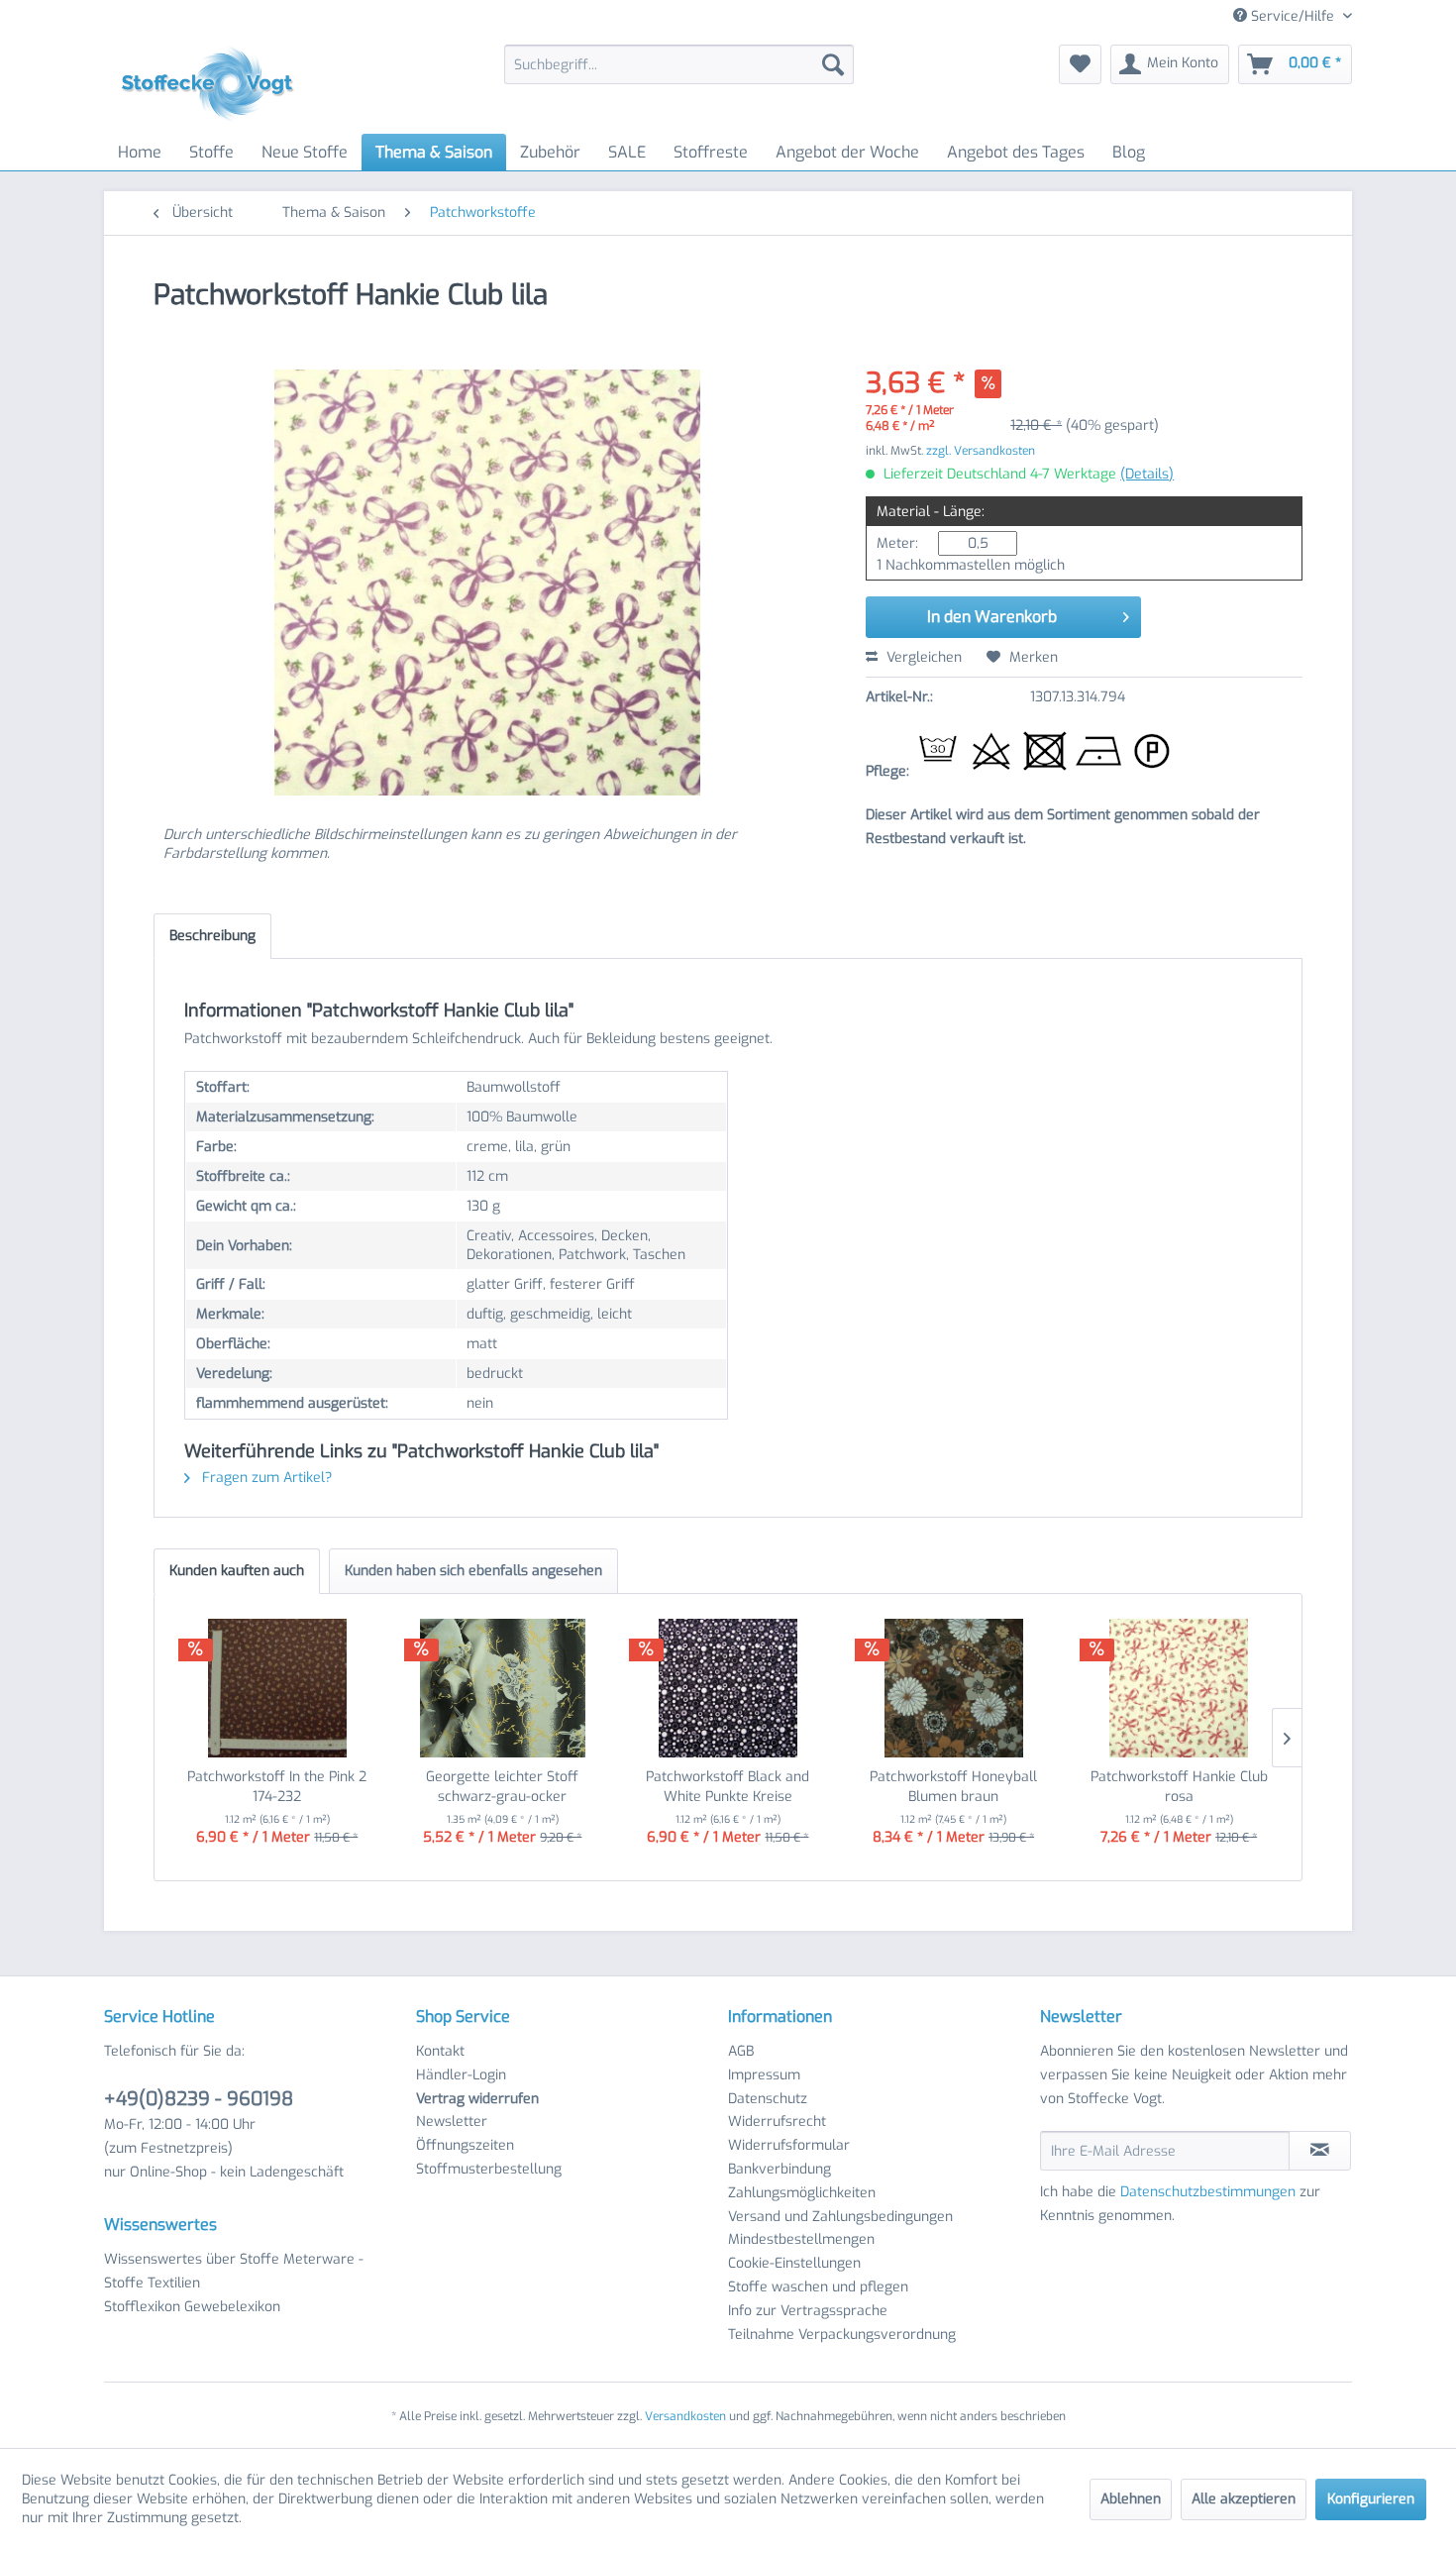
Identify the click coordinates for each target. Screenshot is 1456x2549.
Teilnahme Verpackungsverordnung (842, 2335)
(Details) (1147, 474)
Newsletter (452, 2122)
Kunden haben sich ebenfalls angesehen (473, 1571)
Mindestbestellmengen (801, 2239)
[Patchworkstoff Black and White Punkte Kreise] (728, 1688)
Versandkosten (685, 2416)
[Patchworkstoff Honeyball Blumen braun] (954, 1688)
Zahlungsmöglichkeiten (802, 2193)
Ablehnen (1131, 2499)
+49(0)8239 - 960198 (199, 2099)
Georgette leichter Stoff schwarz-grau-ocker (502, 1787)
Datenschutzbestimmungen (1208, 2192)
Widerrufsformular (789, 2145)
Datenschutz (768, 2099)
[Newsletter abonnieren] (1320, 2151)
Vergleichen (922, 657)
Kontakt (440, 2051)
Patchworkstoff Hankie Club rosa (1179, 1787)
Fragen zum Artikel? (265, 1478)
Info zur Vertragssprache (808, 2311)
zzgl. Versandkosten (981, 451)
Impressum (764, 2075)
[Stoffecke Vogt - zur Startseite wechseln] (214, 84)
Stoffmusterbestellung (489, 2169)
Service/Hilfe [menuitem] (1293, 16)
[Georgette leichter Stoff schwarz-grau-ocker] (503, 1688)
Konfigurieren (1371, 2499)
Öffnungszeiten (465, 2145)
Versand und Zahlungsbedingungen (840, 2217)
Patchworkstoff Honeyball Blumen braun (953, 1787)
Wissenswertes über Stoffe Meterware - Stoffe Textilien (234, 2271)
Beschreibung (212, 936)
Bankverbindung (780, 2169)
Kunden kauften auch (237, 1571)
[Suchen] (833, 64)
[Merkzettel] (1080, 64)
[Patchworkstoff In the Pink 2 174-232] (277, 1688)
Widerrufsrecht (777, 2122)
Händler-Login (461, 2075)
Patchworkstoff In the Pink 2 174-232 (277, 1787)
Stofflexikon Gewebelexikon (192, 2307)
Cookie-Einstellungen (794, 2263)
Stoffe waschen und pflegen (818, 2287)
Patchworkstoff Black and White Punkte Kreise (728, 1787)
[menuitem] (679, 64)
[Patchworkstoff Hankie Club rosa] (1179, 1688)
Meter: (897, 543)
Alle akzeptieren (1244, 2499)
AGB (741, 2051)
